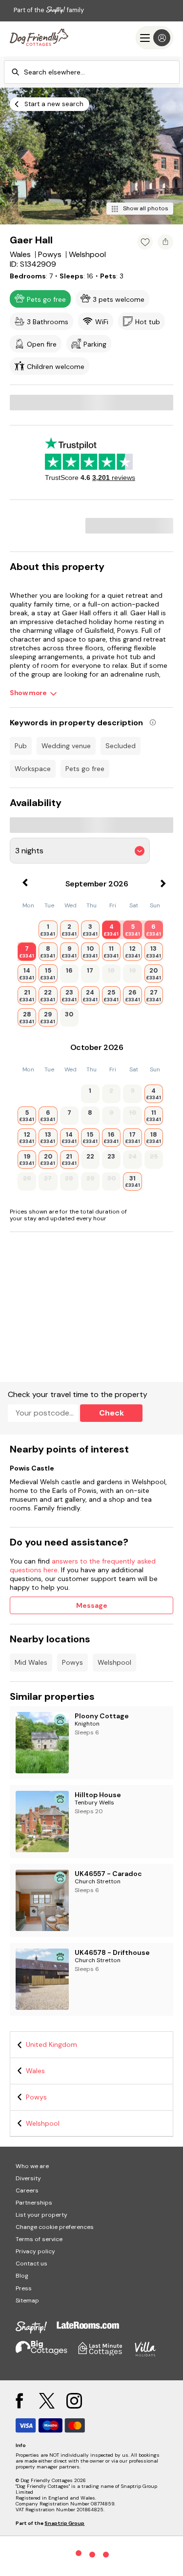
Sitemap (27, 2300)
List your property (41, 2215)
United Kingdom (51, 2044)
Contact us (31, 2263)
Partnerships (34, 2203)
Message (92, 1605)
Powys (72, 1662)
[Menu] (154, 38)
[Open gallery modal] (91, 156)
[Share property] (165, 242)
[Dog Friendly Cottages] (39, 38)
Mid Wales (31, 1662)
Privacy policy (35, 2251)
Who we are (32, 2166)
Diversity (28, 2178)
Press (24, 2288)
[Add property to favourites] (145, 242)
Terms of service (39, 2239)
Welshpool (114, 1662)
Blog (22, 2276)
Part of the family (49, 10)
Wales (35, 2071)
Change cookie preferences (55, 2227)
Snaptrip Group (64, 2523)
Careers (27, 2190)
